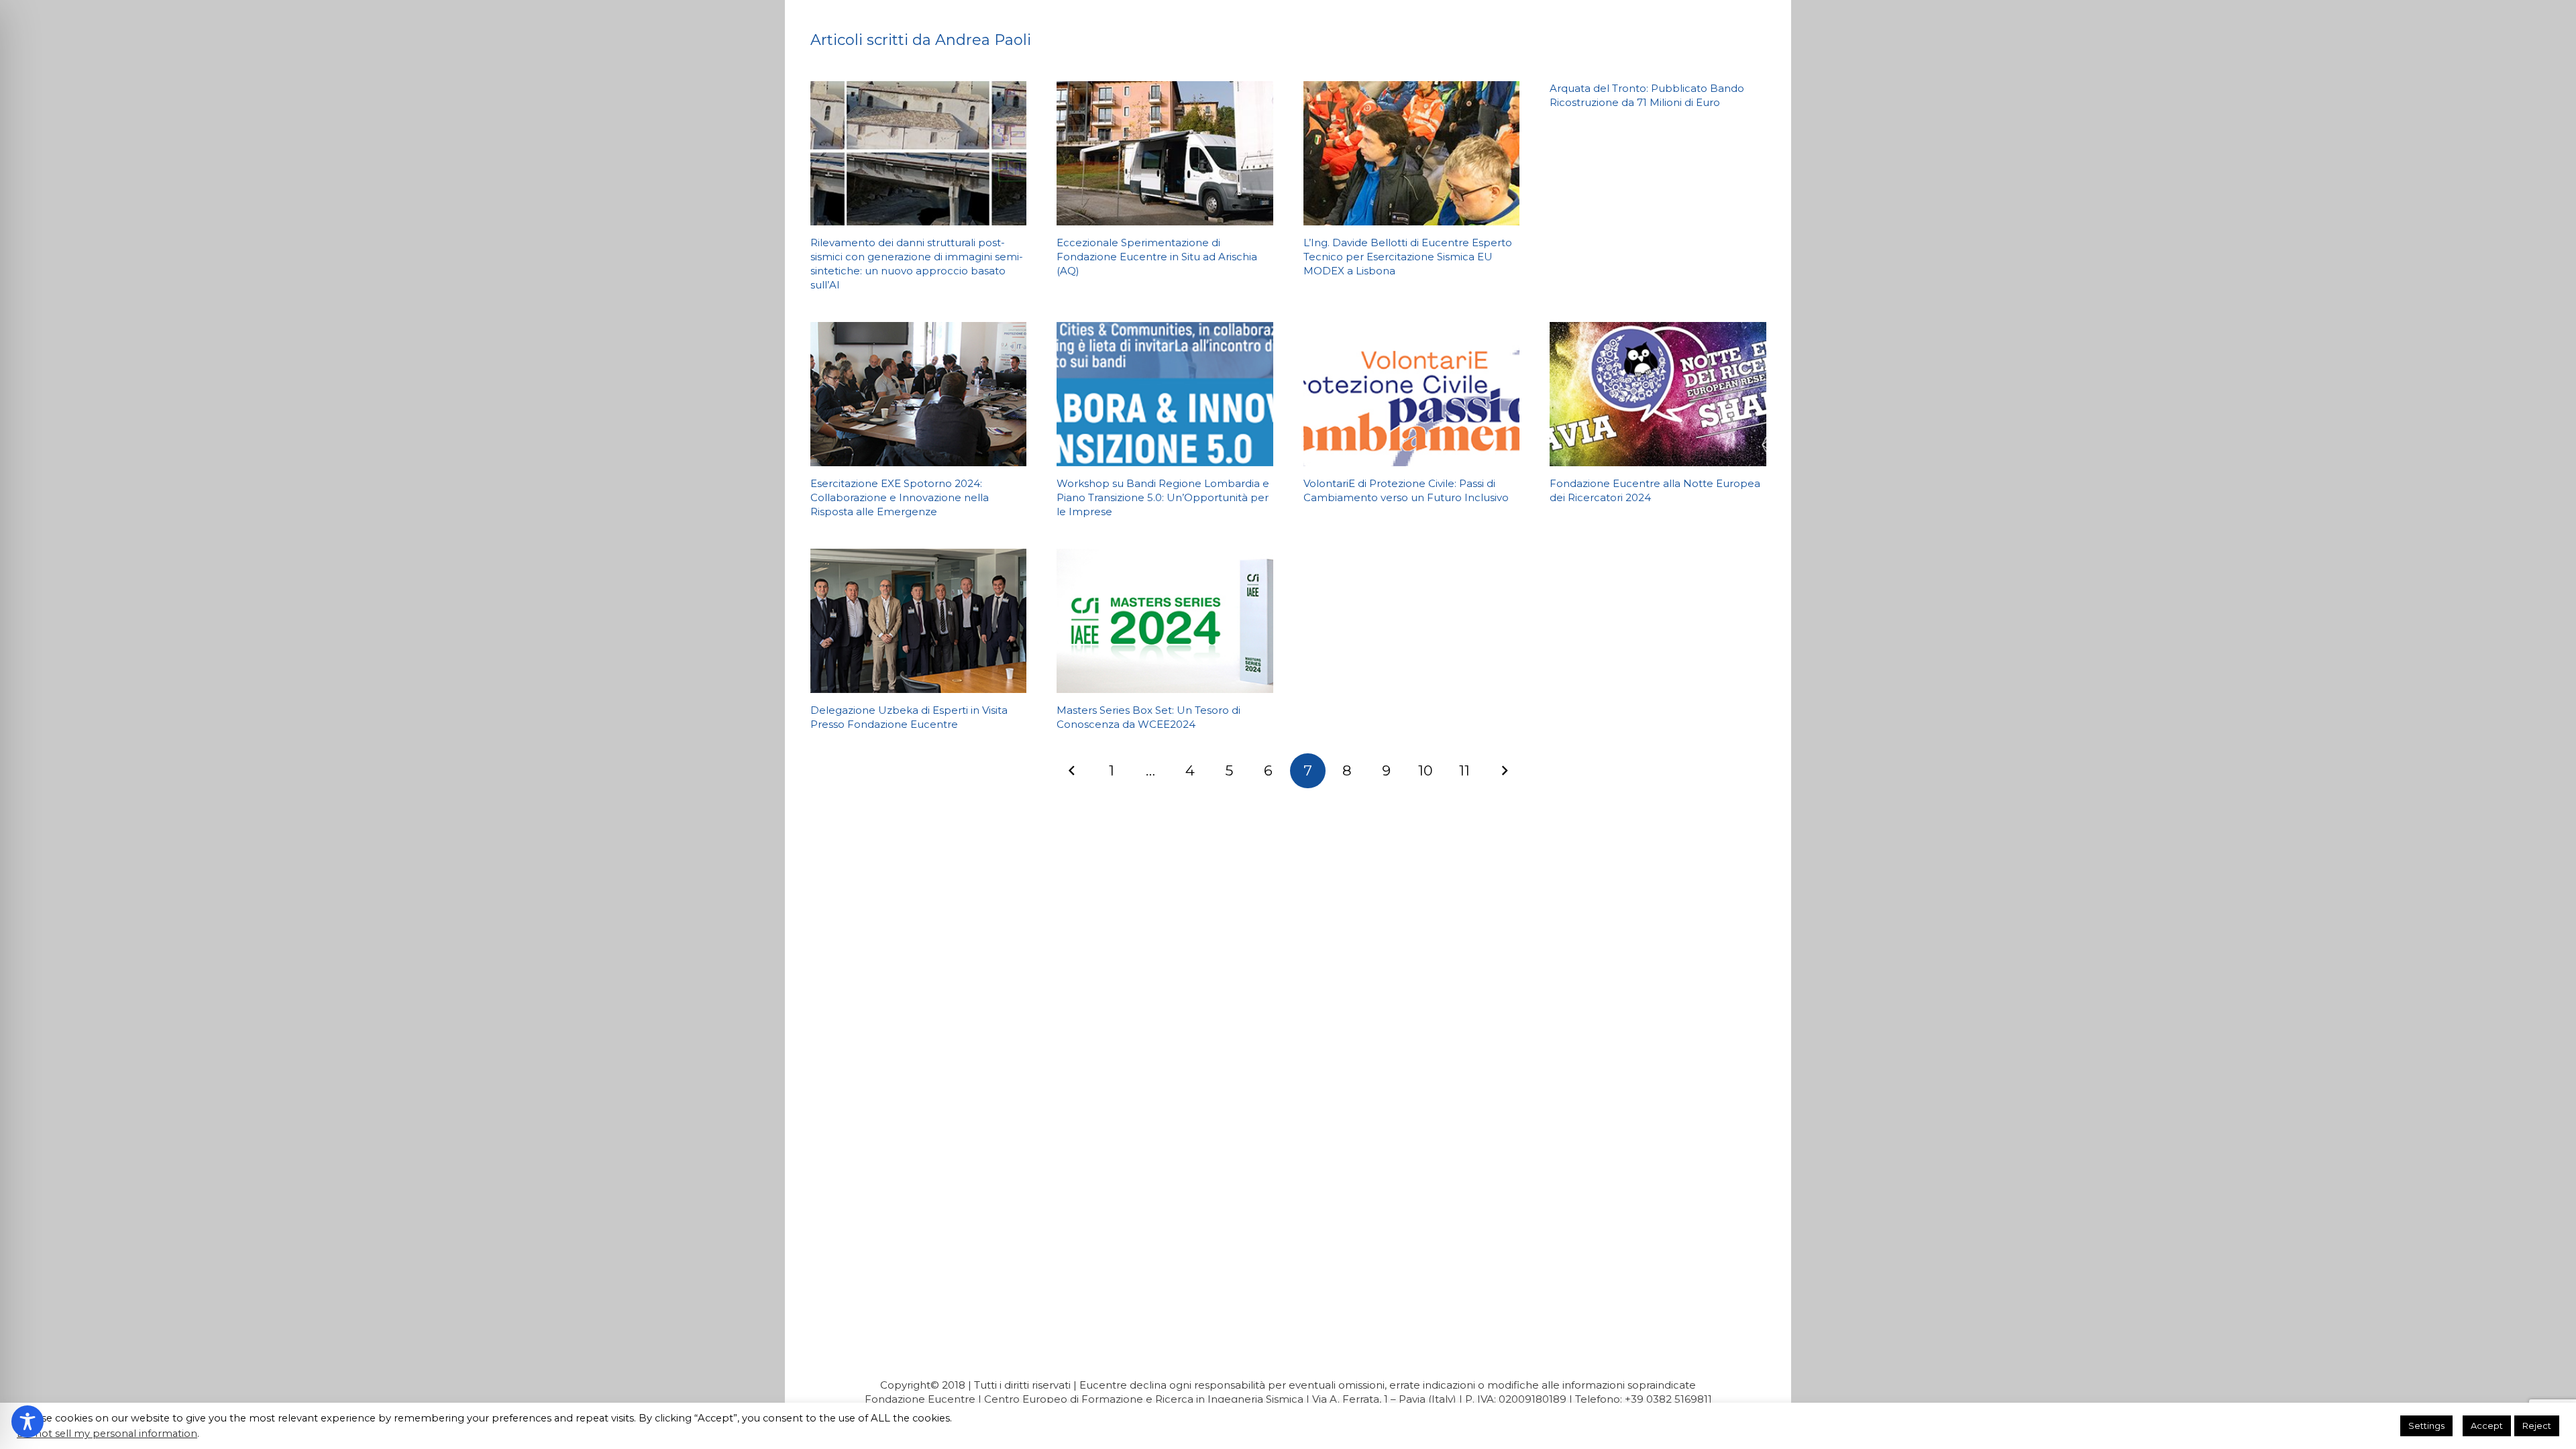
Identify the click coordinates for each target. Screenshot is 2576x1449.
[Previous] (1072, 771)
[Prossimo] (1504, 771)
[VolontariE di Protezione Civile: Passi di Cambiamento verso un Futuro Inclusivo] (1412, 394)
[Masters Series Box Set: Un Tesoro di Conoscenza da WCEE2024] (1165, 621)
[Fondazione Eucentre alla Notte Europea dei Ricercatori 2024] (1658, 394)
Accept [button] (2487, 1426)
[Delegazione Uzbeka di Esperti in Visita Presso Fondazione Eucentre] (919, 621)
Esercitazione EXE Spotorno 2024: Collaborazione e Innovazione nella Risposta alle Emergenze (900, 497)
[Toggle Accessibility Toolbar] (28, 1421)
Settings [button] (2426, 1426)
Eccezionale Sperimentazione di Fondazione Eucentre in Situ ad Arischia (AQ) (1157, 257)
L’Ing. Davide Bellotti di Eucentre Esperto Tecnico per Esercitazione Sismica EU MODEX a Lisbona (1408, 257)
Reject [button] (2537, 1426)
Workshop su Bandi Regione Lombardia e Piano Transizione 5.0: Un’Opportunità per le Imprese (1163, 497)
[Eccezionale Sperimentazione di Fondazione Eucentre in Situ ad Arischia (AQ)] (1165, 153)
